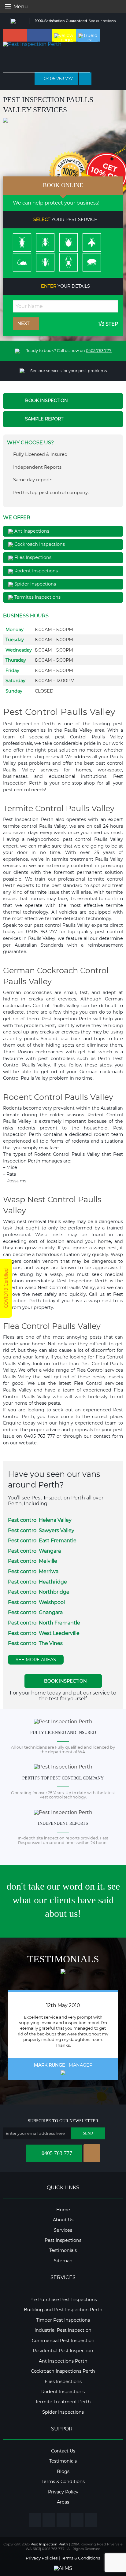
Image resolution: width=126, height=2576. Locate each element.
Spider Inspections (35, 584)
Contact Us (63, 2451)
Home (63, 2210)
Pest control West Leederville (44, 1633)
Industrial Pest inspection (63, 2330)
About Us (63, 2220)
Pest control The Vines (35, 1643)
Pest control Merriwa (33, 1571)
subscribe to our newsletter (63, 2121)
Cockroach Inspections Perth (63, 2371)
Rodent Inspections (35, 571)
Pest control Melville (33, 1561)
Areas (63, 2502)
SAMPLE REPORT (44, 419)
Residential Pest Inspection (63, 2351)
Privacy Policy (63, 2492)
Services (63, 2230)
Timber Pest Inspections (63, 2320)
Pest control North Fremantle (44, 1623)
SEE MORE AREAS (36, 1660)
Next (24, 323)
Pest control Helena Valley (40, 1520)
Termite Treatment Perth (63, 2402)
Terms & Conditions (63, 2482)
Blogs (63, 2471)
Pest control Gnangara (35, 1612)
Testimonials (63, 2250)
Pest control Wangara (34, 1551)
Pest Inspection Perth (49, 2544)
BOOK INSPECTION (46, 401)
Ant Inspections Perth (63, 2361)
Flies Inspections (32, 557)
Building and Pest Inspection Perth (63, 2310)
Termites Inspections (37, 597)
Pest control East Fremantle (42, 1541)
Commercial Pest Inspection (63, 2341)
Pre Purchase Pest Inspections (63, 2300)
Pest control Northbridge (39, 1592)
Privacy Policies (42, 2558)
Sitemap (63, 2261)
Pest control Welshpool (36, 1602)
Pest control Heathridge (37, 1582)
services (54, 371)
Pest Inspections (63, 2240)
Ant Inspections (31, 531)
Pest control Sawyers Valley (41, 1530)
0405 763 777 (58, 79)
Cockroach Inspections (39, 544)
